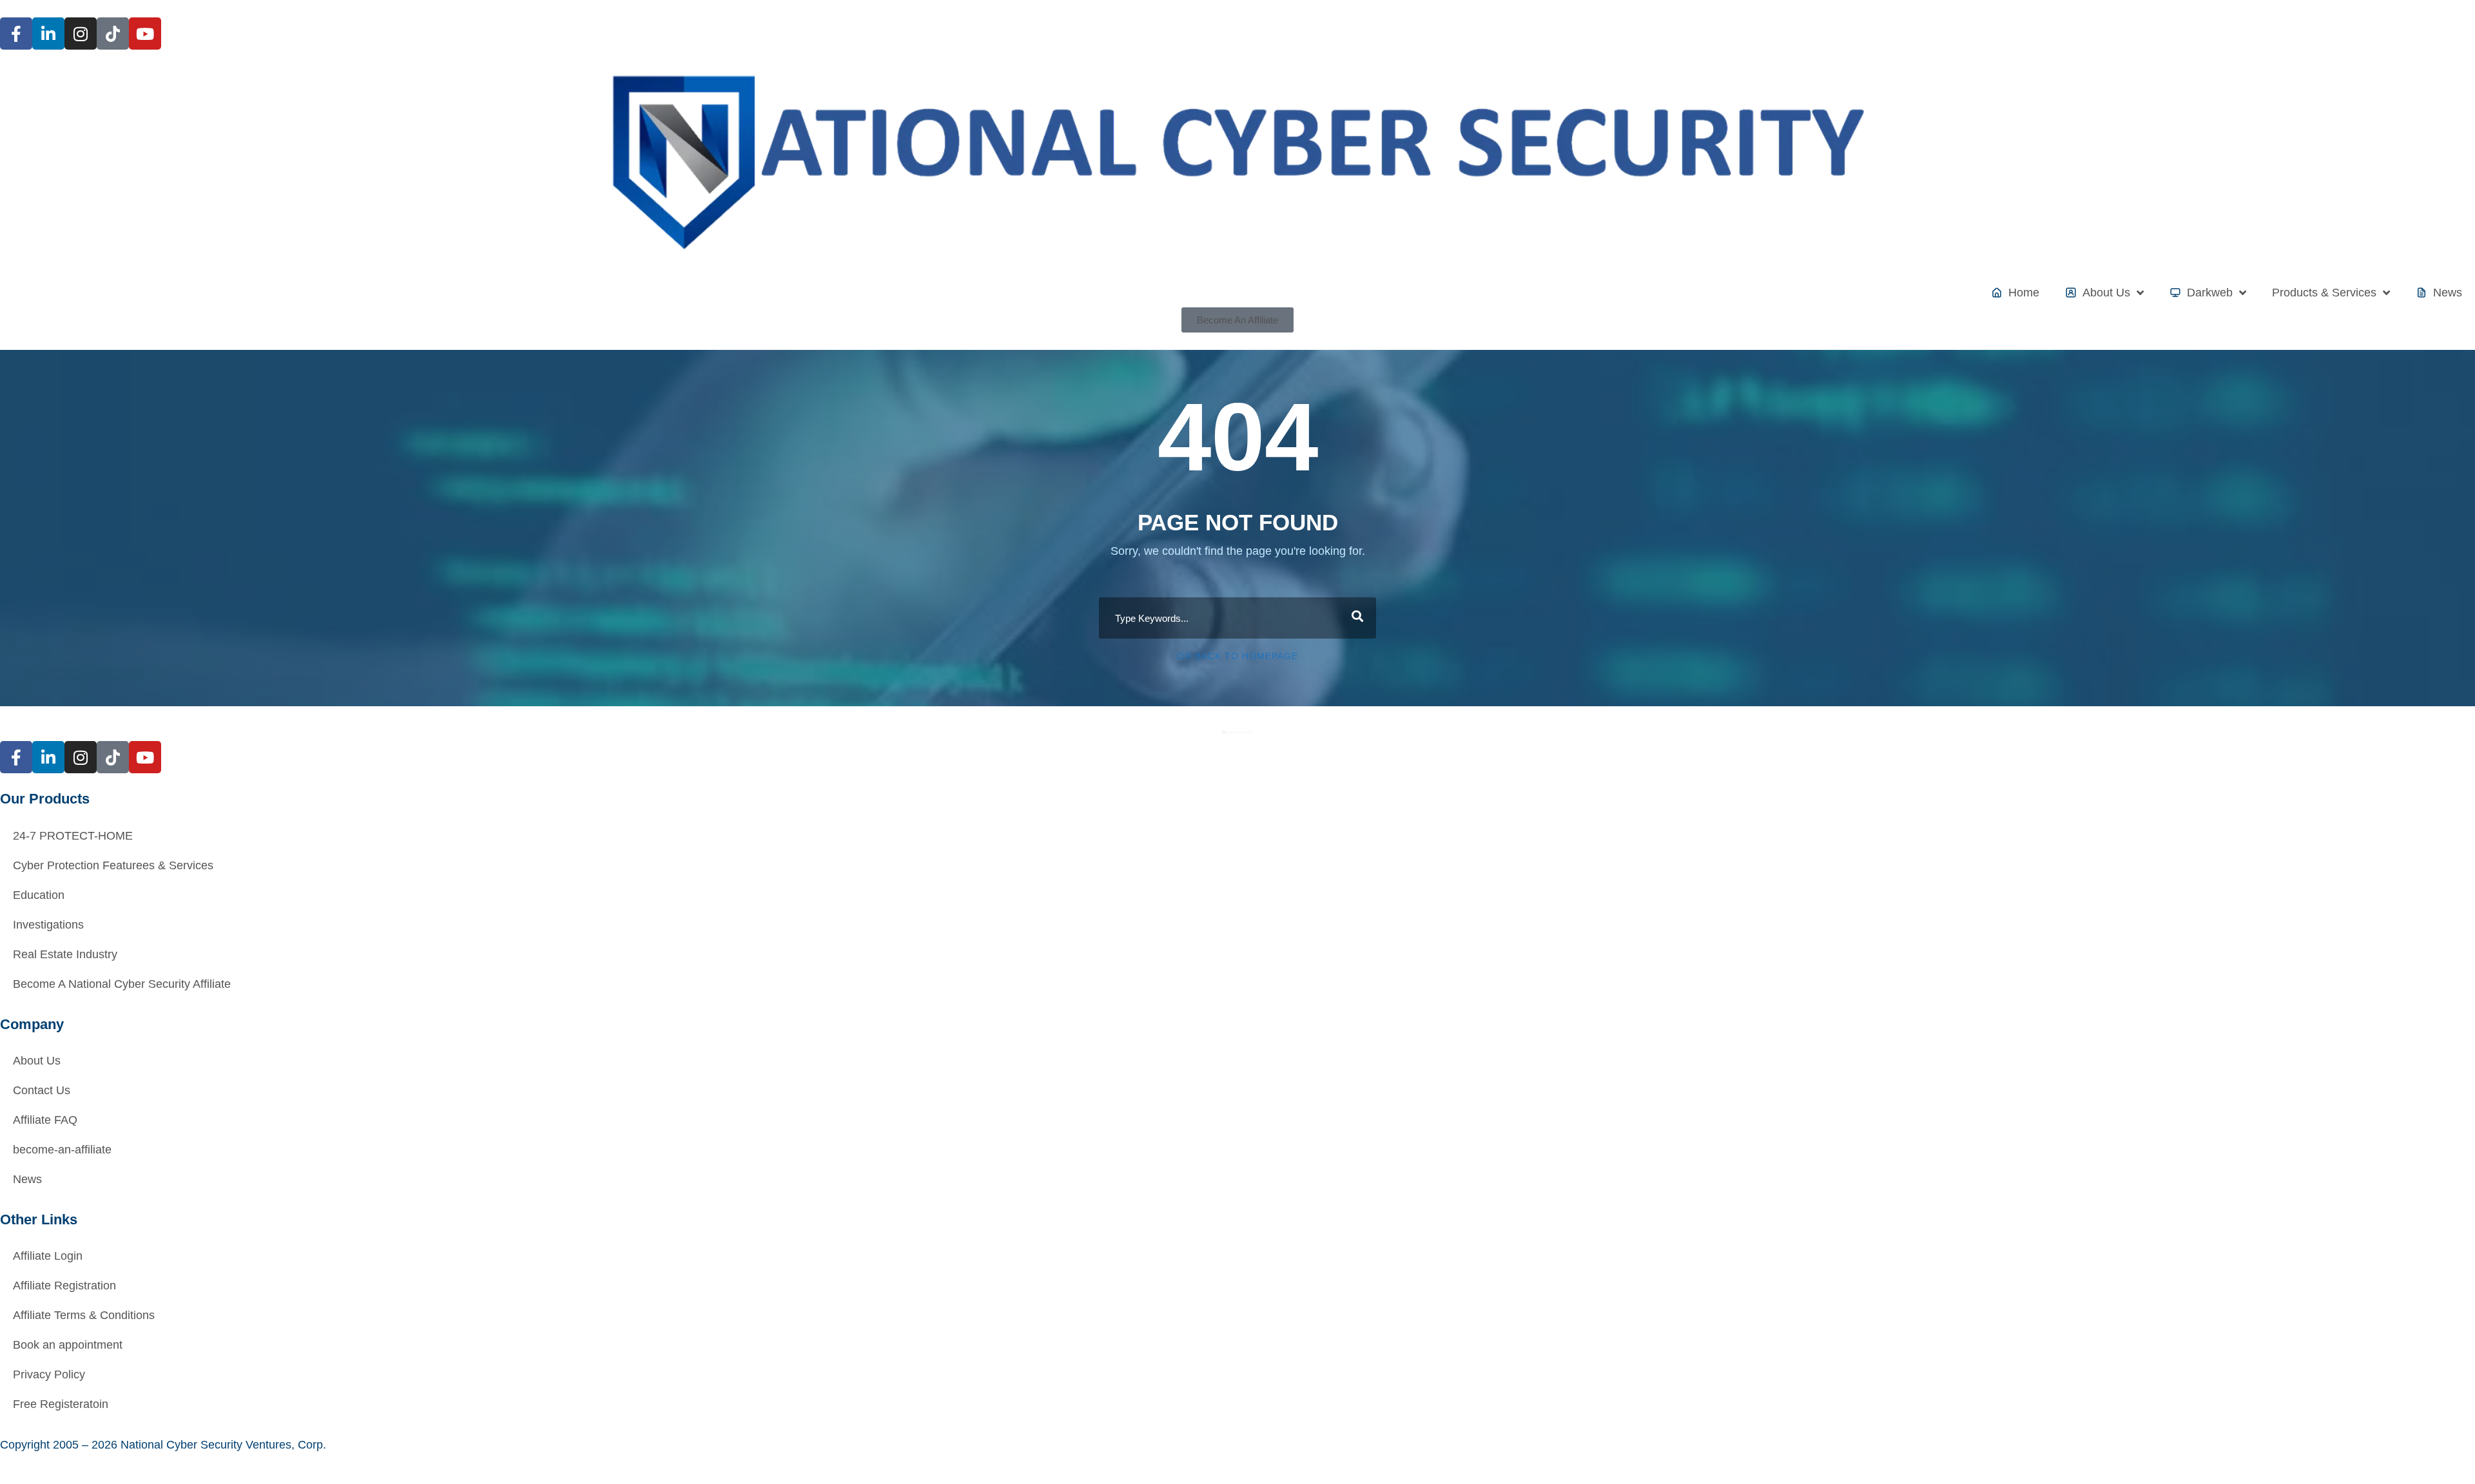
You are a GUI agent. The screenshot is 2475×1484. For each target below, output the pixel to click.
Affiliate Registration (64, 1286)
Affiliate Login (48, 1256)
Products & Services (2324, 293)
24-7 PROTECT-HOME (73, 836)
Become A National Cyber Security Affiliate (122, 984)
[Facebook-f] (16, 34)
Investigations (48, 925)
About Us (37, 1061)
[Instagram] (81, 34)
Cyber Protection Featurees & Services (113, 865)
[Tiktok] (113, 34)
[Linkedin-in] (48, 34)
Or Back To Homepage (1237, 656)
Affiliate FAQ (45, 1120)
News (27, 1179)
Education (39, 895)
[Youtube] (145, 34)
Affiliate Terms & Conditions (84, 1315)
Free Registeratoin (61, 1404)
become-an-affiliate (62, 1150)
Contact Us (42, 1090)
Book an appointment (68, 1345)
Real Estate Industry (65, 954)
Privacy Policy (49, 1374)
